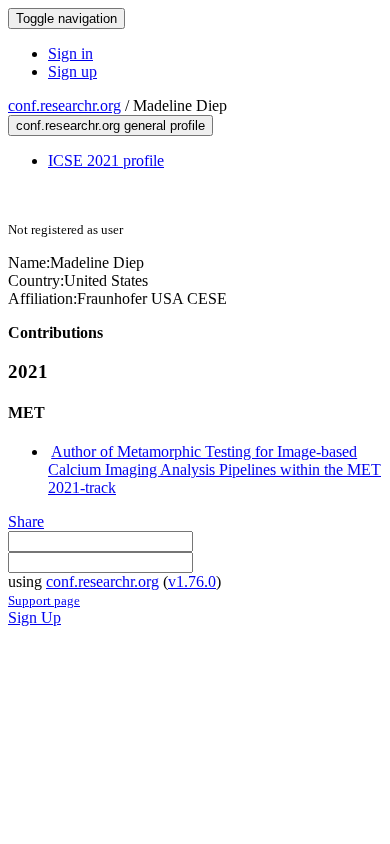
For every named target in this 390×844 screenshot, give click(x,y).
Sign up (72, 71)
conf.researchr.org (64, 105)
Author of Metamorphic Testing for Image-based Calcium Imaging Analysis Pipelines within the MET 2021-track (214, 469)
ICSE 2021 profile (106, 160)
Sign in (70, 53)
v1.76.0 (192, 581)
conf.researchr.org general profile (110, 125)
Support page (44, 600)
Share (26, 521)
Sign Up (34, 617)
